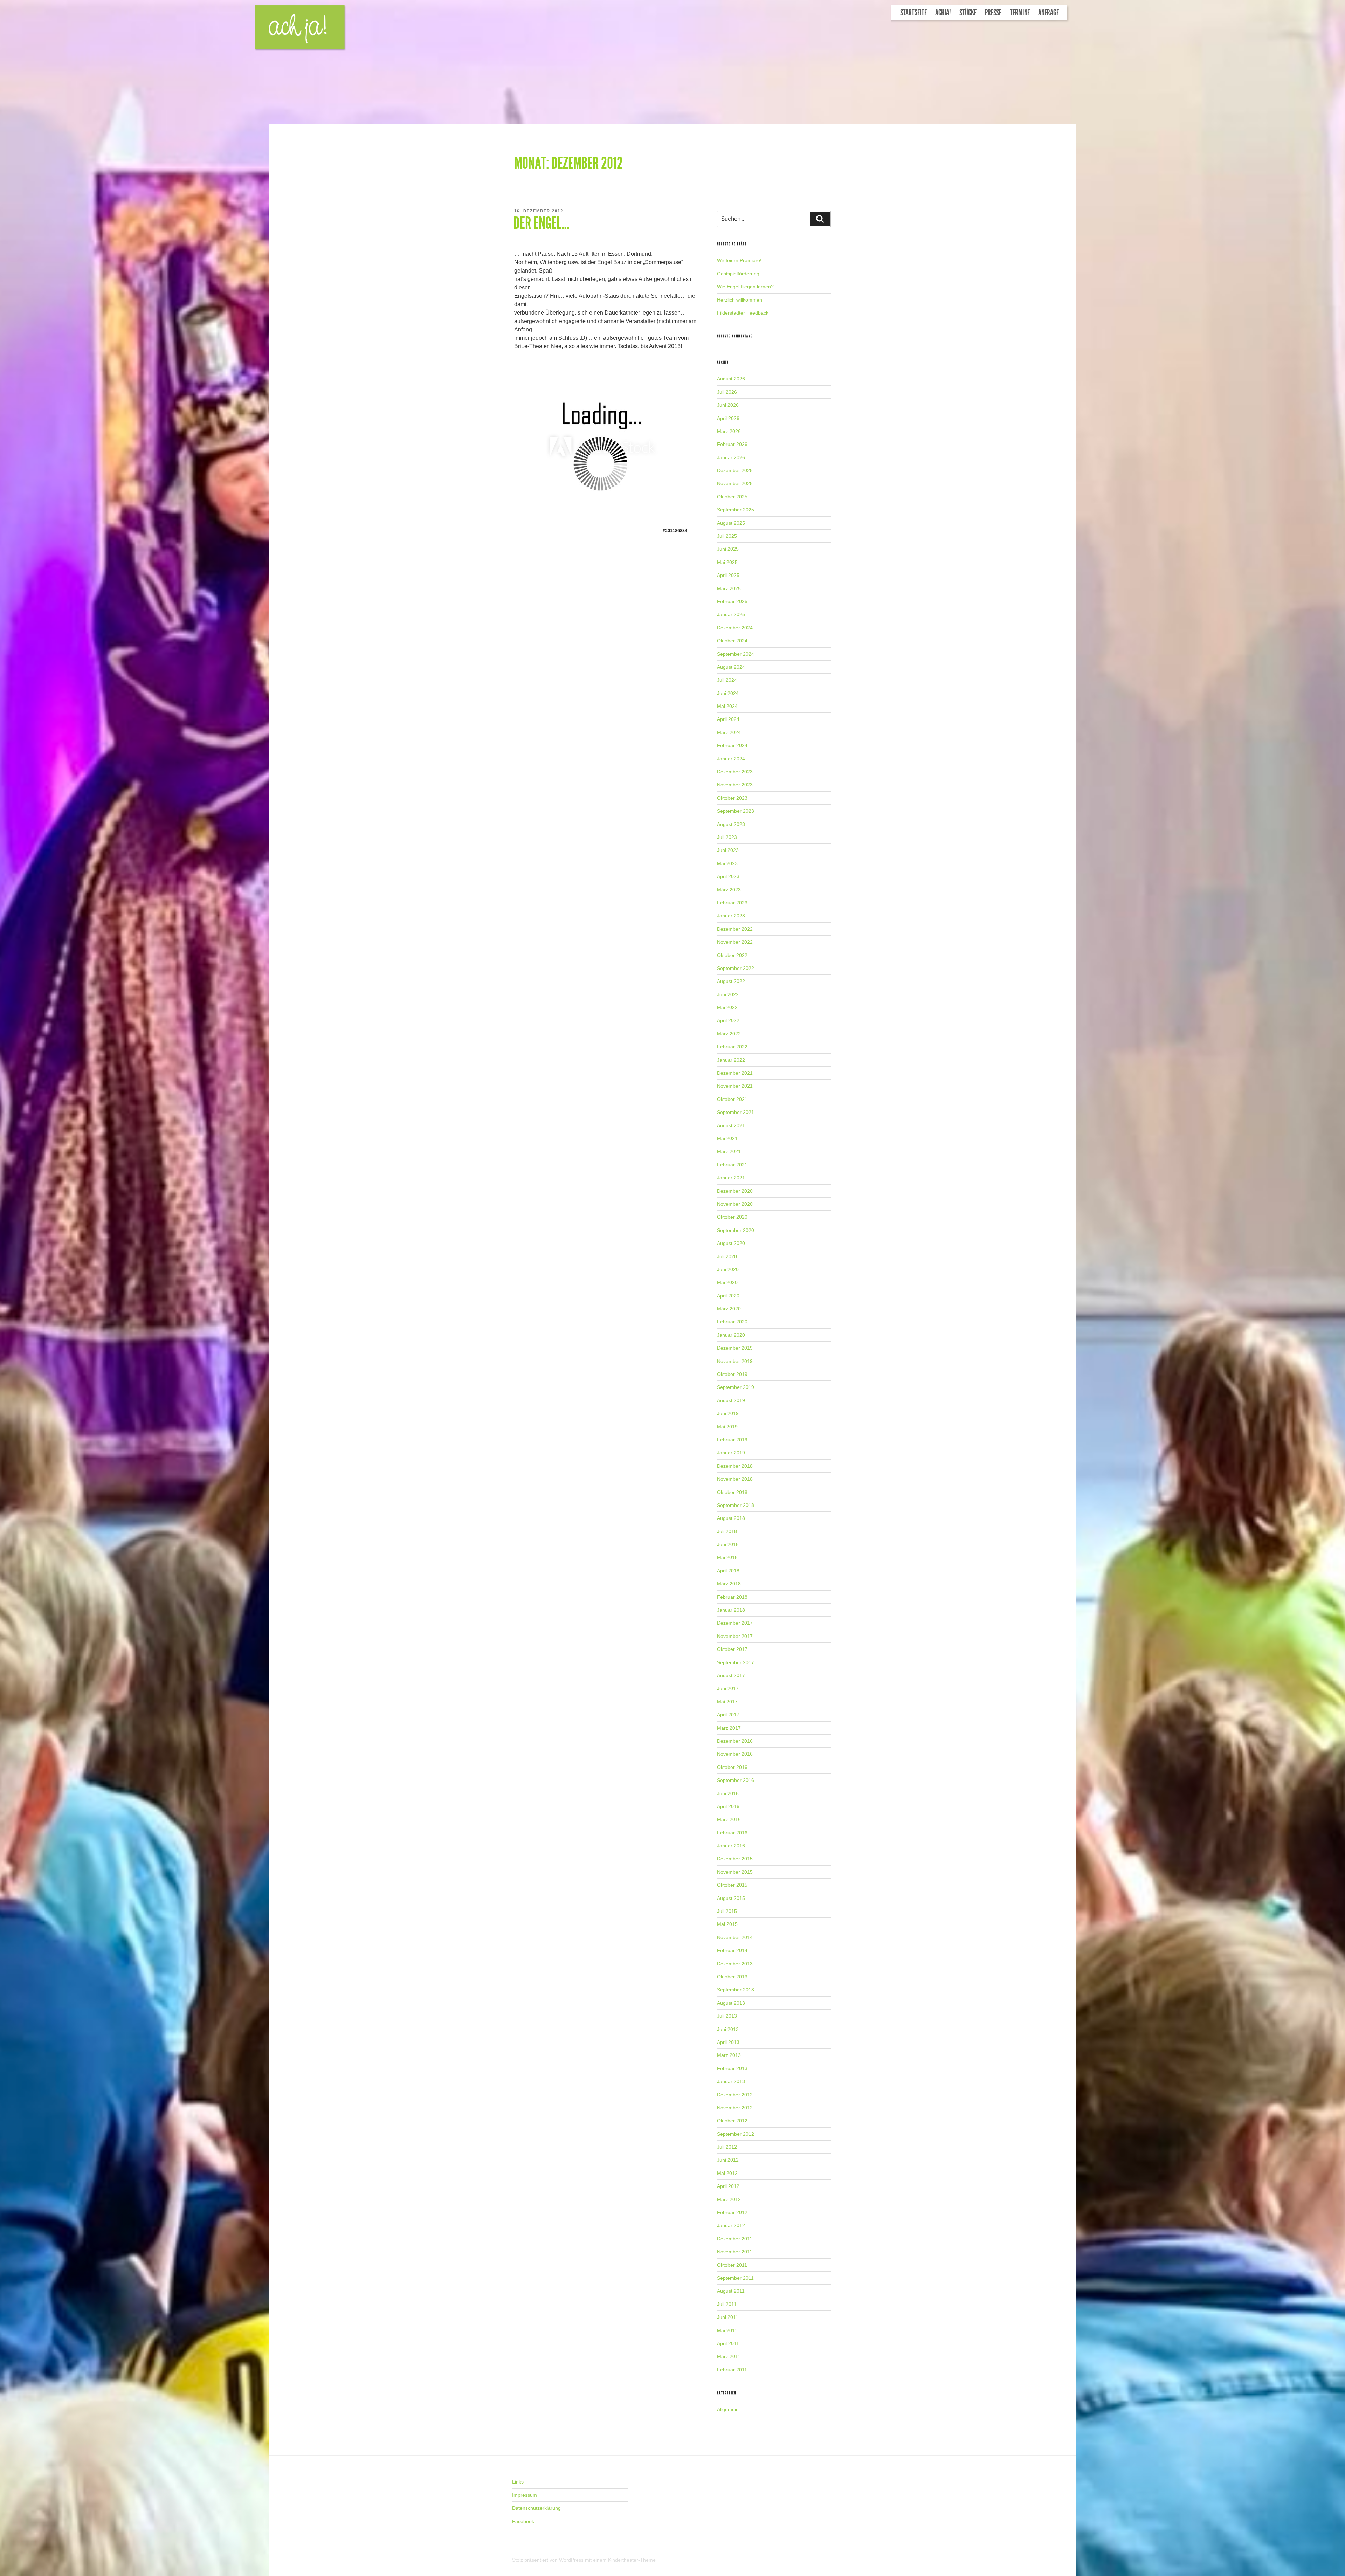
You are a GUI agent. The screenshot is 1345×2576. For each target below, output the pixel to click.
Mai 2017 (727, 1702)
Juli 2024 (727, 680)
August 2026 (731, 379)
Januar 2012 (731, 2225)
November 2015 (735, 1872)
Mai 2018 (727, 1557)
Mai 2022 (727, 1007)
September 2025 (736, 510)
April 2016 (728, 1806)
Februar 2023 (732, 903)
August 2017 (731, 1675)
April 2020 (728, 1296)
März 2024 (729, 732)
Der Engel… (542, 223)
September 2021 (736, 1112)
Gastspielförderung (738, 274)
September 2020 (736, 1230)
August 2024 (731, 667)
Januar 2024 (731, 759)
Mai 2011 (727, 2330)
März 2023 (729, 890)
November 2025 (735, 483)
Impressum (525, 2495)
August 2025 (731, 523)
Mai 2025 (727, 562)
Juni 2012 (728, 2160)
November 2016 (735, 1754)
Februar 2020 (732, 1322)
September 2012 (736, 2134)
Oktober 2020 (732, 1217)
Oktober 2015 (732, 1885)
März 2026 (729, 431)
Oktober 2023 (732, 798)
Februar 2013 (732, 2068)
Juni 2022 (728, 994)
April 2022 (728, 1020)
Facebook (523, 2521)
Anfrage (1049, 13)
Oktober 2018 (732, 1492)
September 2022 (736, 968)
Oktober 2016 (732, 1767)
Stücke (968, 13)
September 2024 (736, 654)
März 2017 (729, 1728)
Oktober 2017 (732, 1649)
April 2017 (728, 1715)
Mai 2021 (727, 1138)
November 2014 (735, 1937)
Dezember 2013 (735, 1964)
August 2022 (731, 981)
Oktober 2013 (732, 1977)
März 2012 (729, 2199)
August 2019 (731, 1400)
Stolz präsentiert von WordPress (549, 2560)
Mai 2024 (727, 706)
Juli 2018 (727, 1531)
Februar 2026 (732, 444)
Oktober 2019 (732, 1374)
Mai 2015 (727, 1924)
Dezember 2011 (735, 2239)
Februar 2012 (732, 2212)
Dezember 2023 (735, 772)
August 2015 (731, 1898)
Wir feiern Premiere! (739, 260)
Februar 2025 (732, 601)
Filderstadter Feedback (743, 313)
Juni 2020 (728, 1269)
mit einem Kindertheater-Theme (620, 2560)
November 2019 (735, 1361)
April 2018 (728, 1571)
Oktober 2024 (732, 641)
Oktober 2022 (732, 955)
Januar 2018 (731, 1610)
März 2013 (729, 2055)
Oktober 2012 (732, 2121)
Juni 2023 (728, 850)
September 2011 (735, 2278)
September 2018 (736, 1505)
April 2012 (728, 2186)
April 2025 (728, 575)
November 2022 (735, 942)
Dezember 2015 (735, 1859)
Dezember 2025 (735, 470)
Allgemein (728, 2409)
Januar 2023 (731, 916)
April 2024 (728, 719)
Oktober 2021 (732, 1099)
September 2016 (736, 1780)
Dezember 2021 (735, 1073)
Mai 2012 (727, 2173)
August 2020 (731, 1243)
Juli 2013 (727, 2016)
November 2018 (735, 1479)
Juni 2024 (728, 693)
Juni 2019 (728, 1413)
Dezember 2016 (735, 1741)
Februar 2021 (732, 1165)
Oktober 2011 (732, 2265)
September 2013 (736, 1990)
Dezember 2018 (735, 1466)
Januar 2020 (731, 1335)
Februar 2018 (732, 1597)
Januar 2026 (731, 457)
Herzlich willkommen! (740, 300)
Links (518, 2482)
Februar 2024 (732, 745)
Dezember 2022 (735, 929)
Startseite (913, 13)
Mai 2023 (727, 863)
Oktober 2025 (732, 497)
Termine (1020, 13)
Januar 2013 (731, 2081)
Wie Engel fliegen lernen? (745, 287)
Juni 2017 (728, 1688)
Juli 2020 (727, 1256)
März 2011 (729, 2356)
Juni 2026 (728, 405)
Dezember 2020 (735, 1191)
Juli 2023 (727, 837)
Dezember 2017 (735, 1623)
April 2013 (728, 2042)
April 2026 (728, 418)
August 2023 (731, 824)
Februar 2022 (732, 1047)
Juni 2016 (728, 1793)
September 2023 (736, 811)
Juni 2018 (728, 1544)
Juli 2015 (727, 1911)
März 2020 (729, 1309)
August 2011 (731, 2291)
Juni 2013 (728, 2029)
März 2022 (729, 1034)
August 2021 (731, 1125)
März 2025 (729, 588)
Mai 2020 (727, 1282)
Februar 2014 (732, 1950)
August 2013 (731, 2003)
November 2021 (735, 1086)
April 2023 (728, 876)
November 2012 (735, 2108)
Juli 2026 (727, 392)
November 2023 (735, 785)
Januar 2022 (731, 1060)
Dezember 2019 (735, 1348)
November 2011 (735, 2252)
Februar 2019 (732, 1440)
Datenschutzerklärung (536, 2508)
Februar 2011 (732, 2370)
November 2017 (735, 1636)
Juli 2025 (727, 536)
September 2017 (736, 1662)
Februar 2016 (732, 1833)
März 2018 (729, 1584)
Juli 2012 (727, 2147)
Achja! (943, 13)
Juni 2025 (728, 549)
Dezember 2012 (735, 2095)
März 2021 (729, 1151)
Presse (993, 13)
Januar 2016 (731, 1846)
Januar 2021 (731, 1178)
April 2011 (728, 2343)
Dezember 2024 (735, 628)
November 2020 (735, 1204)
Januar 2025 (731, 614)
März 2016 (729, 1819)
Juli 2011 (727, 2304)
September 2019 (736, 1387)
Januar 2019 (731, 1453)
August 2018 (731, 1518)
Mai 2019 (727, 1427)
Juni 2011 (728, 2317)
